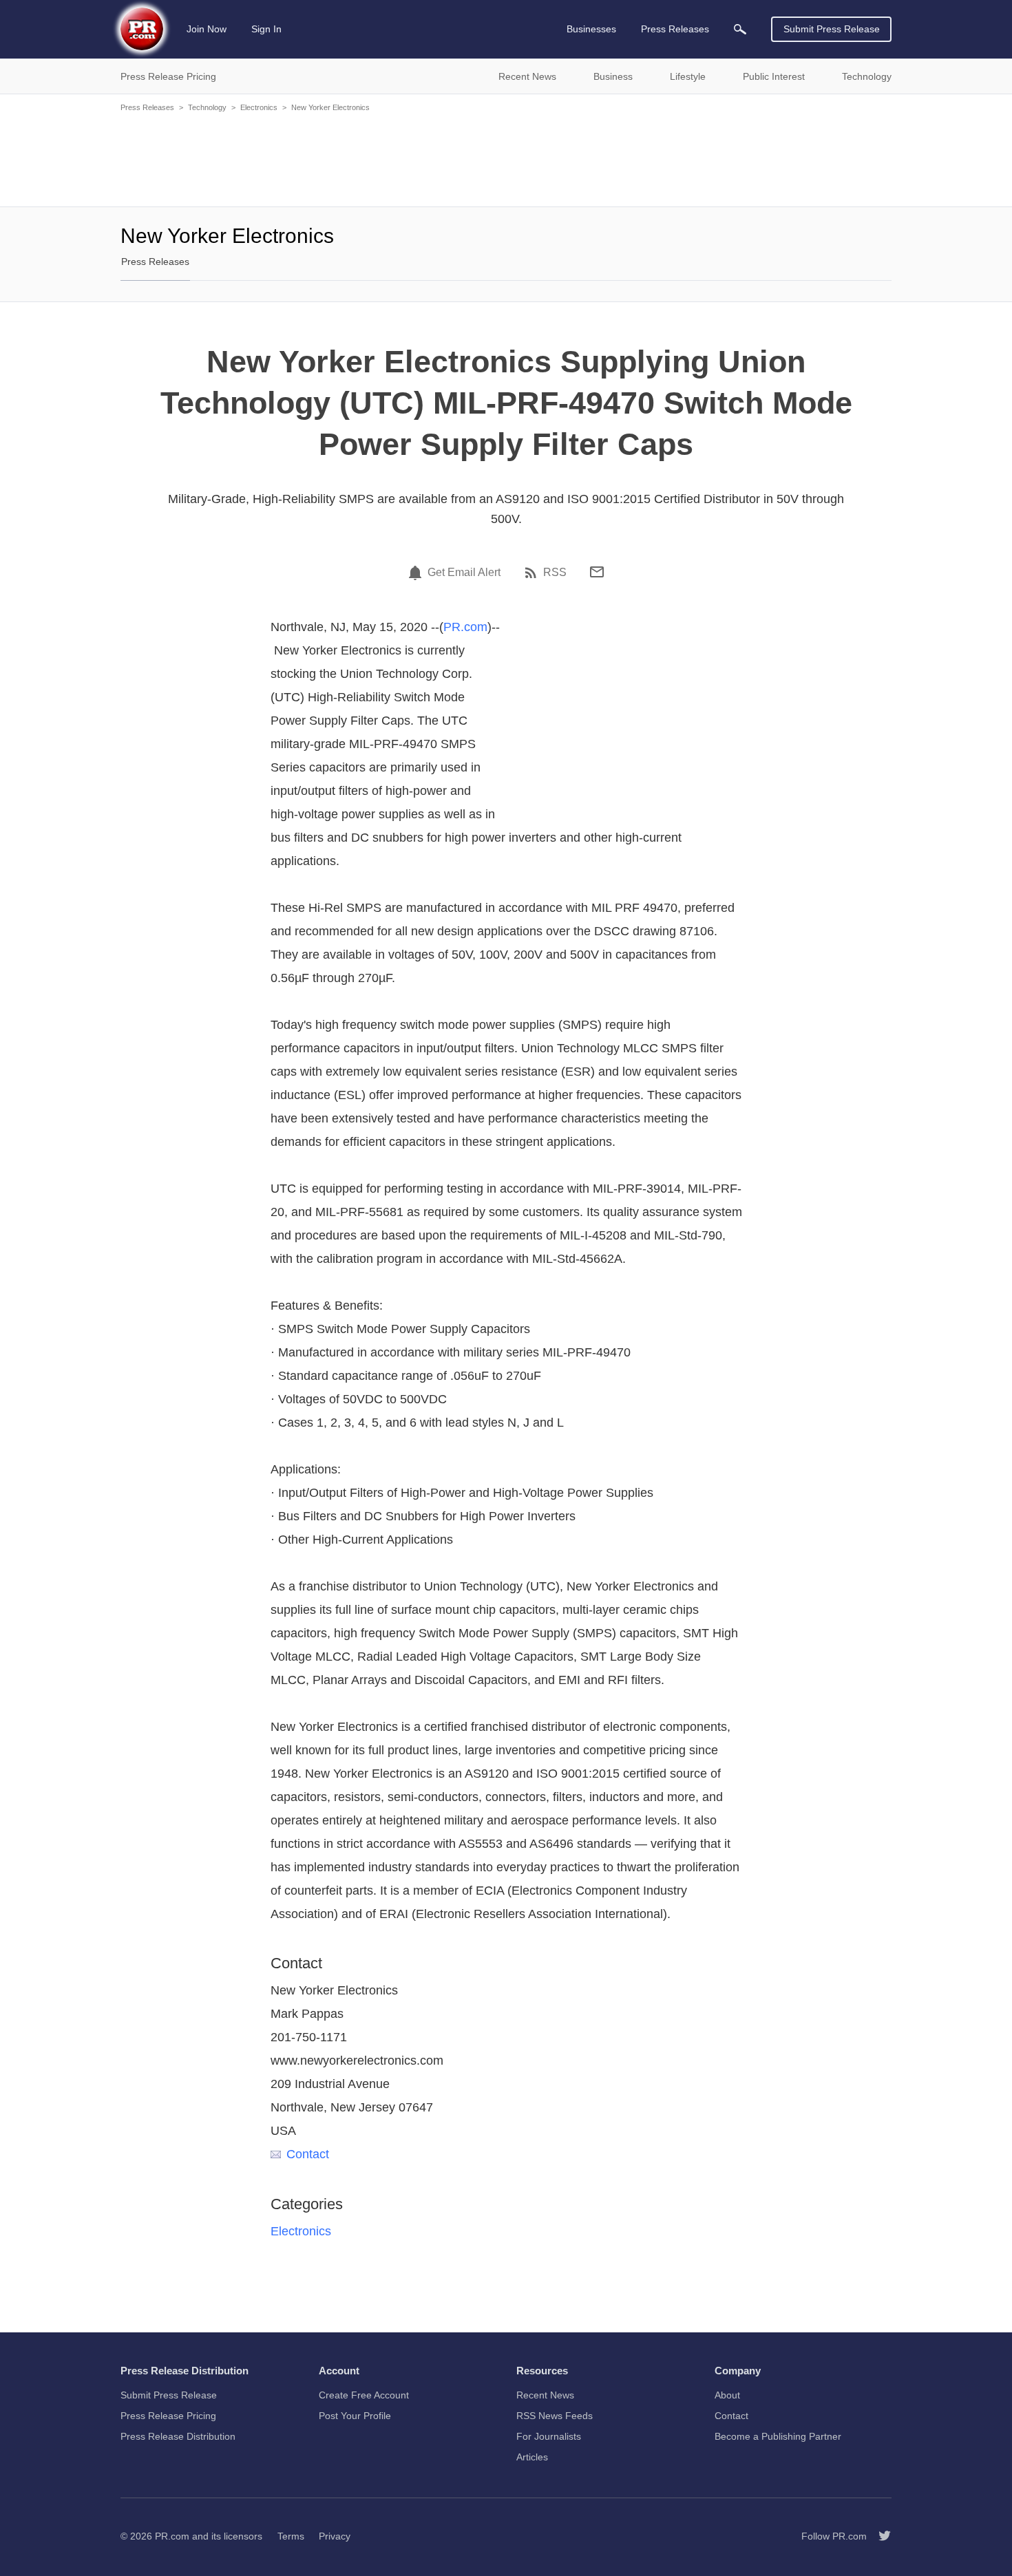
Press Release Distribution (178, 2436)
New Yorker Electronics (330, 107)
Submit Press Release (832, 29)
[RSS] (533, 573)
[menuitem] (740, 29)
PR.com (465, 627)
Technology (207, 107)
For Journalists (549, 2436)
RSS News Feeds (555, 2416)
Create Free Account (364, 2395)
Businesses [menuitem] (591, 29)
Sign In (266, 29)
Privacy (335, 2536)
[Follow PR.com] (879, 2536)
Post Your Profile (355, 2416)
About (727, 2395)
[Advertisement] (506, 158)
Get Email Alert (464, 573)
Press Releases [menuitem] (675, 29)
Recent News (545, 2395)
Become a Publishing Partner (778, 2436)
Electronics (259, 107)
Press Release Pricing (168, 2416)
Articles (532, 2457)
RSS (555, 573)
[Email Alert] (417, 573)
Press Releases (147, 107)
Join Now (207, 29)
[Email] (597, 572)
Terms (291, 2536)
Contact (308, 2154)
